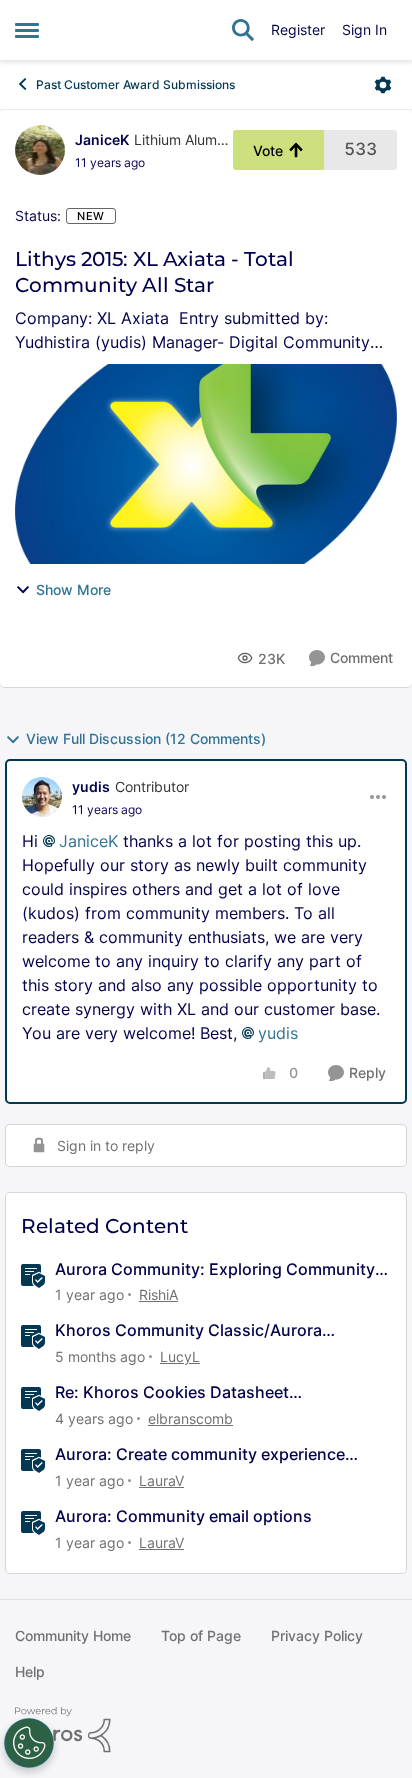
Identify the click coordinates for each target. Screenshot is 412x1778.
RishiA (158, 1294)
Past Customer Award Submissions (135, 84)
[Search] (243, 30)
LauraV (161, 1480)
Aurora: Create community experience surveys (200, 1454)
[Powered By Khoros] (206, 1730)
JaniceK (102, 139)
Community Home (73, 1635)
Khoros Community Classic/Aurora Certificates (188, 1330)
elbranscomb (190, 1418)
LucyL (180, 1356)
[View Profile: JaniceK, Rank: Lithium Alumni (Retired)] (40, 150)
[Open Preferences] (29, 1743)
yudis (91, 786)
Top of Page (201, 1635)
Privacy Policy (317, 1635)
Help (30, 1671)
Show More (73, 589)
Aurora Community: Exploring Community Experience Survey (215, 1269)
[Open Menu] (383, 85)
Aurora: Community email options (183, 1516)
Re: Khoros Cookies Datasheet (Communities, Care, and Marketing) (194, 1392)
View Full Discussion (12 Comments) (146, 738)
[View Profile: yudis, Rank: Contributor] (42, 797)
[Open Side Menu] (27, 30)
